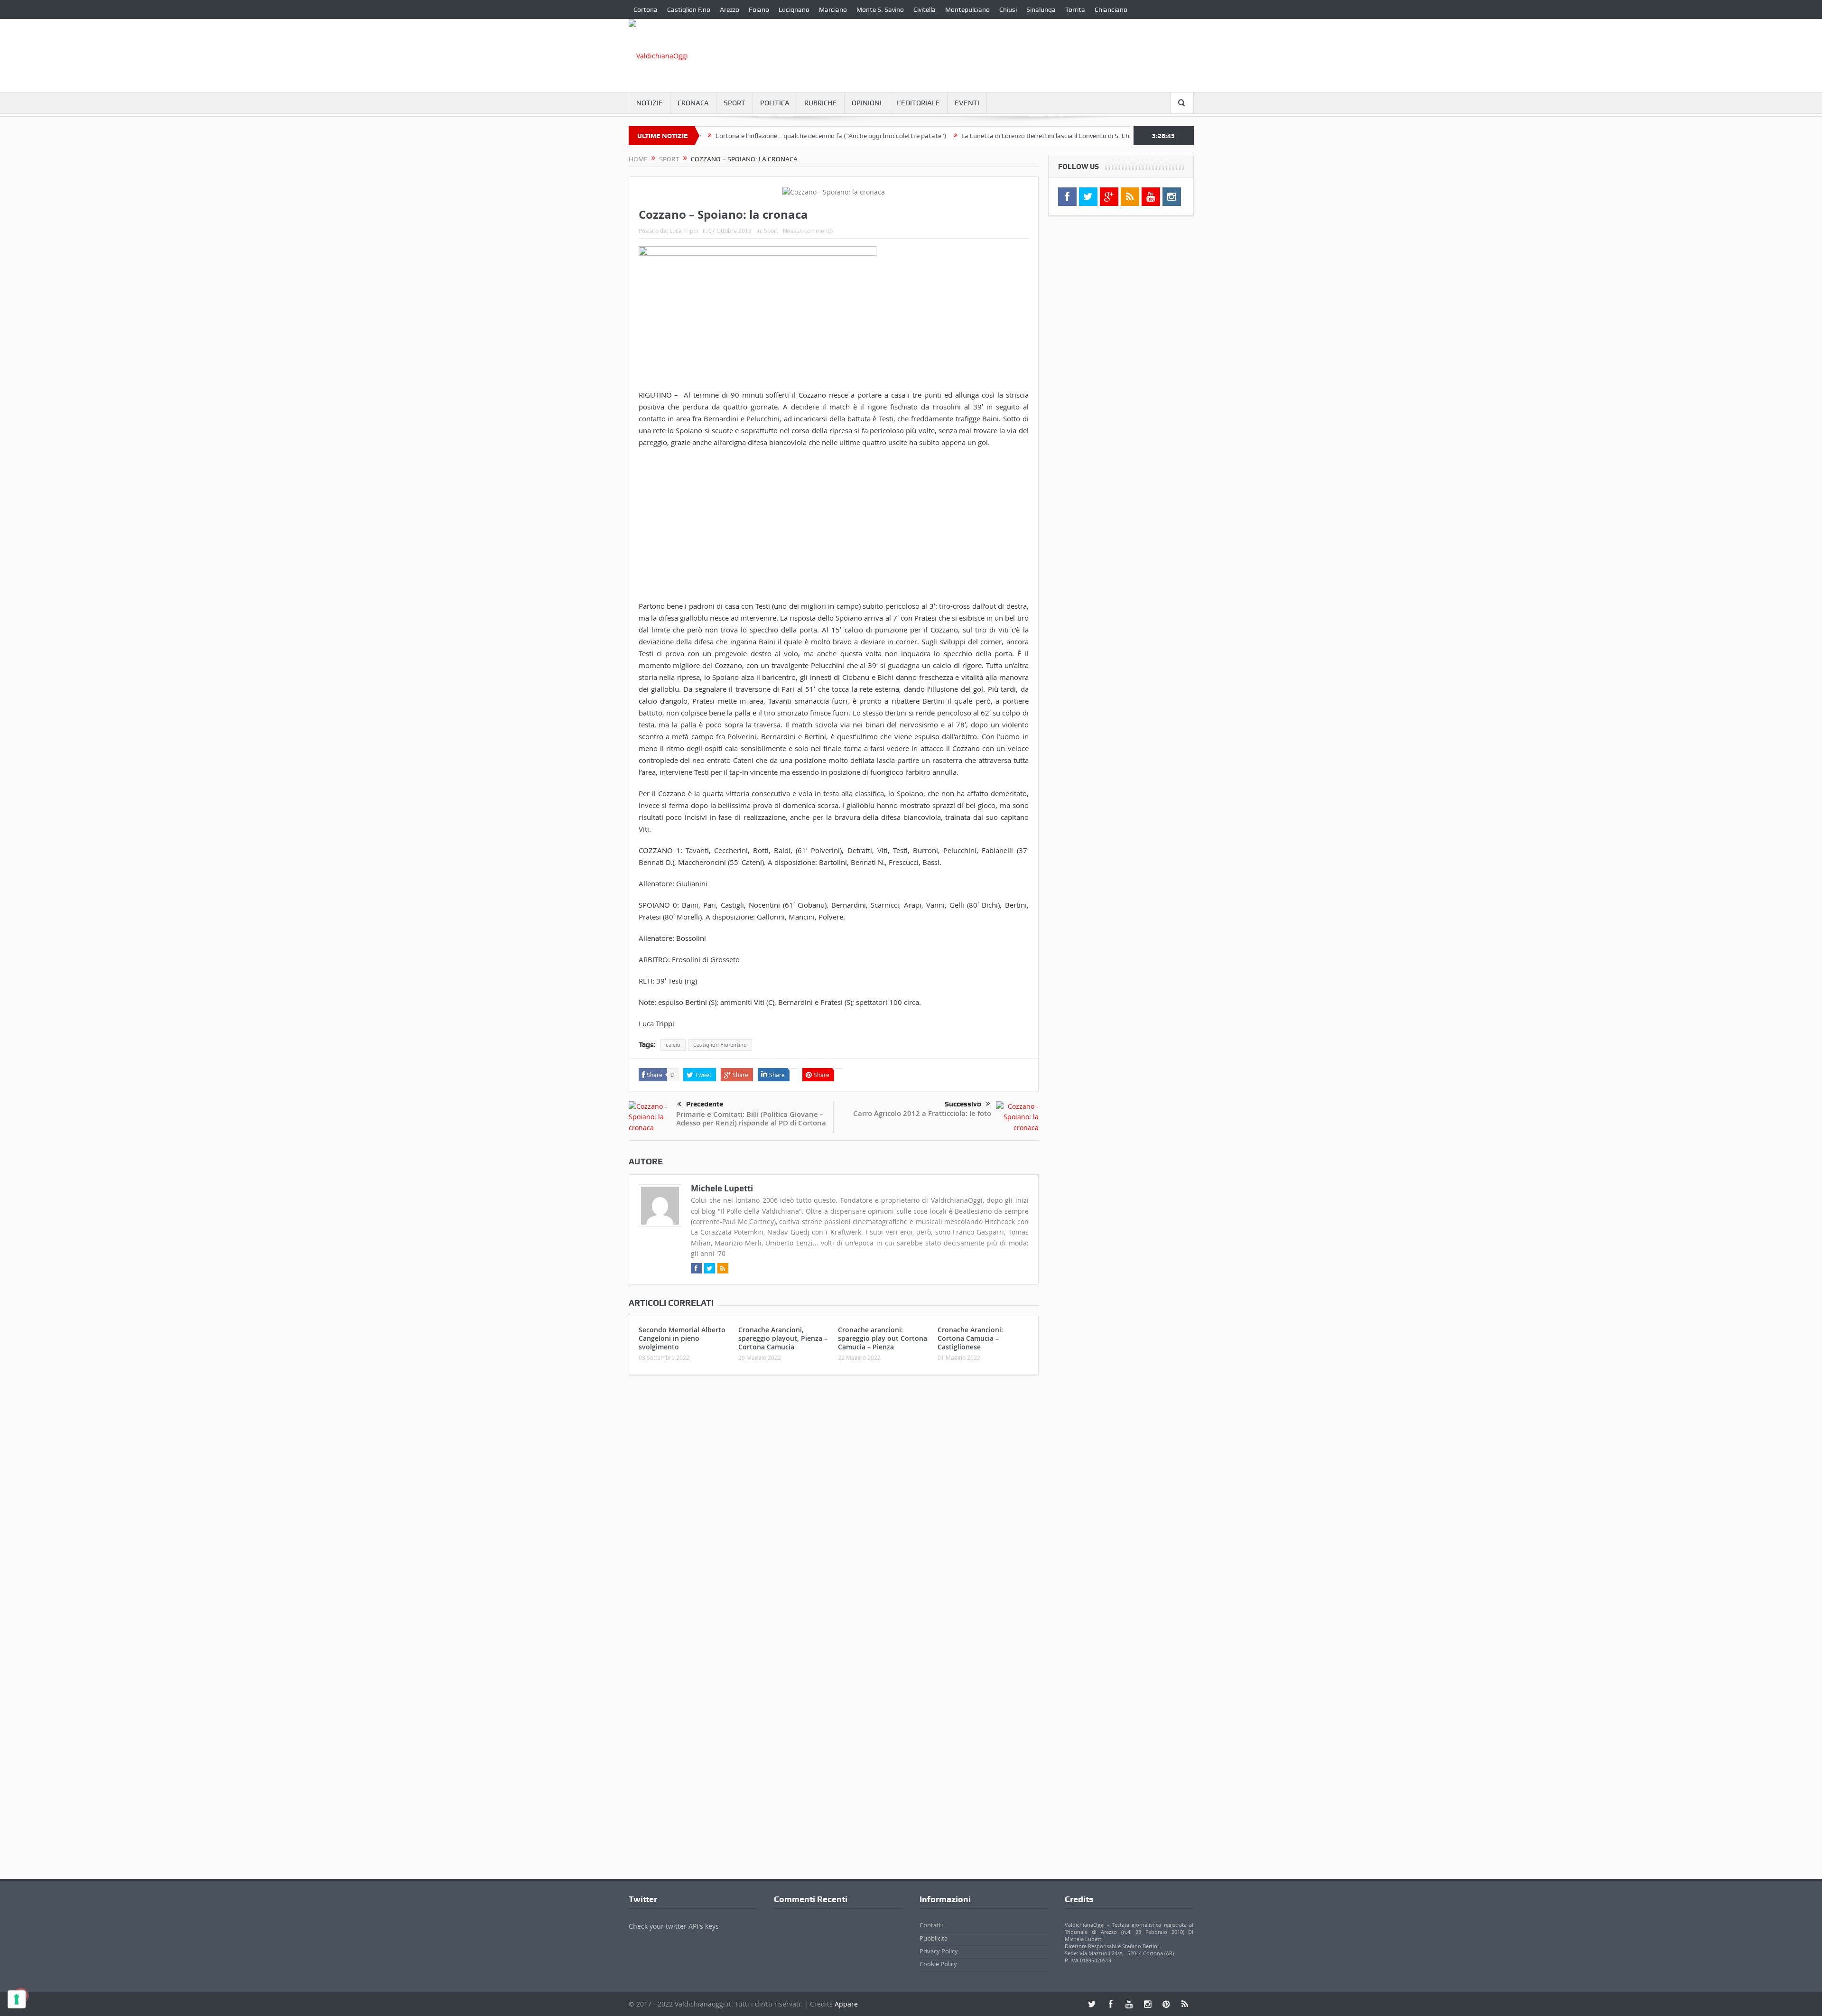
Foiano (759, 9)
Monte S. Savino (880, 9)
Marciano (833, 9)
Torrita (1075, 9)
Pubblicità (934, 1938)
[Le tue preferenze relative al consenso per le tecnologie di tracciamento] (17, 1999)
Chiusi (1008, 9)
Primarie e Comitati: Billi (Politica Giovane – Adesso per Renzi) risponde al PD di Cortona (751, 1119)
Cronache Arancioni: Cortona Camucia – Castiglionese (970, 1338)
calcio (673, 1045)
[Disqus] (834, 1508)
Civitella (925, 9)
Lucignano (794, 9)
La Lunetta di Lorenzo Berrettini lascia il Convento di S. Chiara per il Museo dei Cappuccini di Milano (1012, 136)
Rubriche (821, 103)
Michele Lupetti (722, 1188)
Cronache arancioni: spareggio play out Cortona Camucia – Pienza (883, 1338)
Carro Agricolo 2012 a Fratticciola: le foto (922, 1113)
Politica (775, 103)
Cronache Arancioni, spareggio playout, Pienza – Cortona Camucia (783, 1338)
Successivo (963, 1104)
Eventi (967, 103)
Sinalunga (1041, 9)
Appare (846, 2004)
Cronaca (693, 103)
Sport (734, 103)
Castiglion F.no (689, 9)
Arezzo (730, 9)
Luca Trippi (684, 231)
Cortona (646, 9)
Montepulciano (967, 9)
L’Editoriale (918, 103)
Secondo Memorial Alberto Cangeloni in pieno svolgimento (682, 1338)
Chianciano (1111, 9)
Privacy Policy (939, 1951)
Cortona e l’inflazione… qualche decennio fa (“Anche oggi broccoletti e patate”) (738, 136)
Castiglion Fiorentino (720, 1045)
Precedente (705, 1104)
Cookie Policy (938, 1964)
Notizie (650, 103)
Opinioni (867, 103)
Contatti (931, 1925)
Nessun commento (808, 231)
